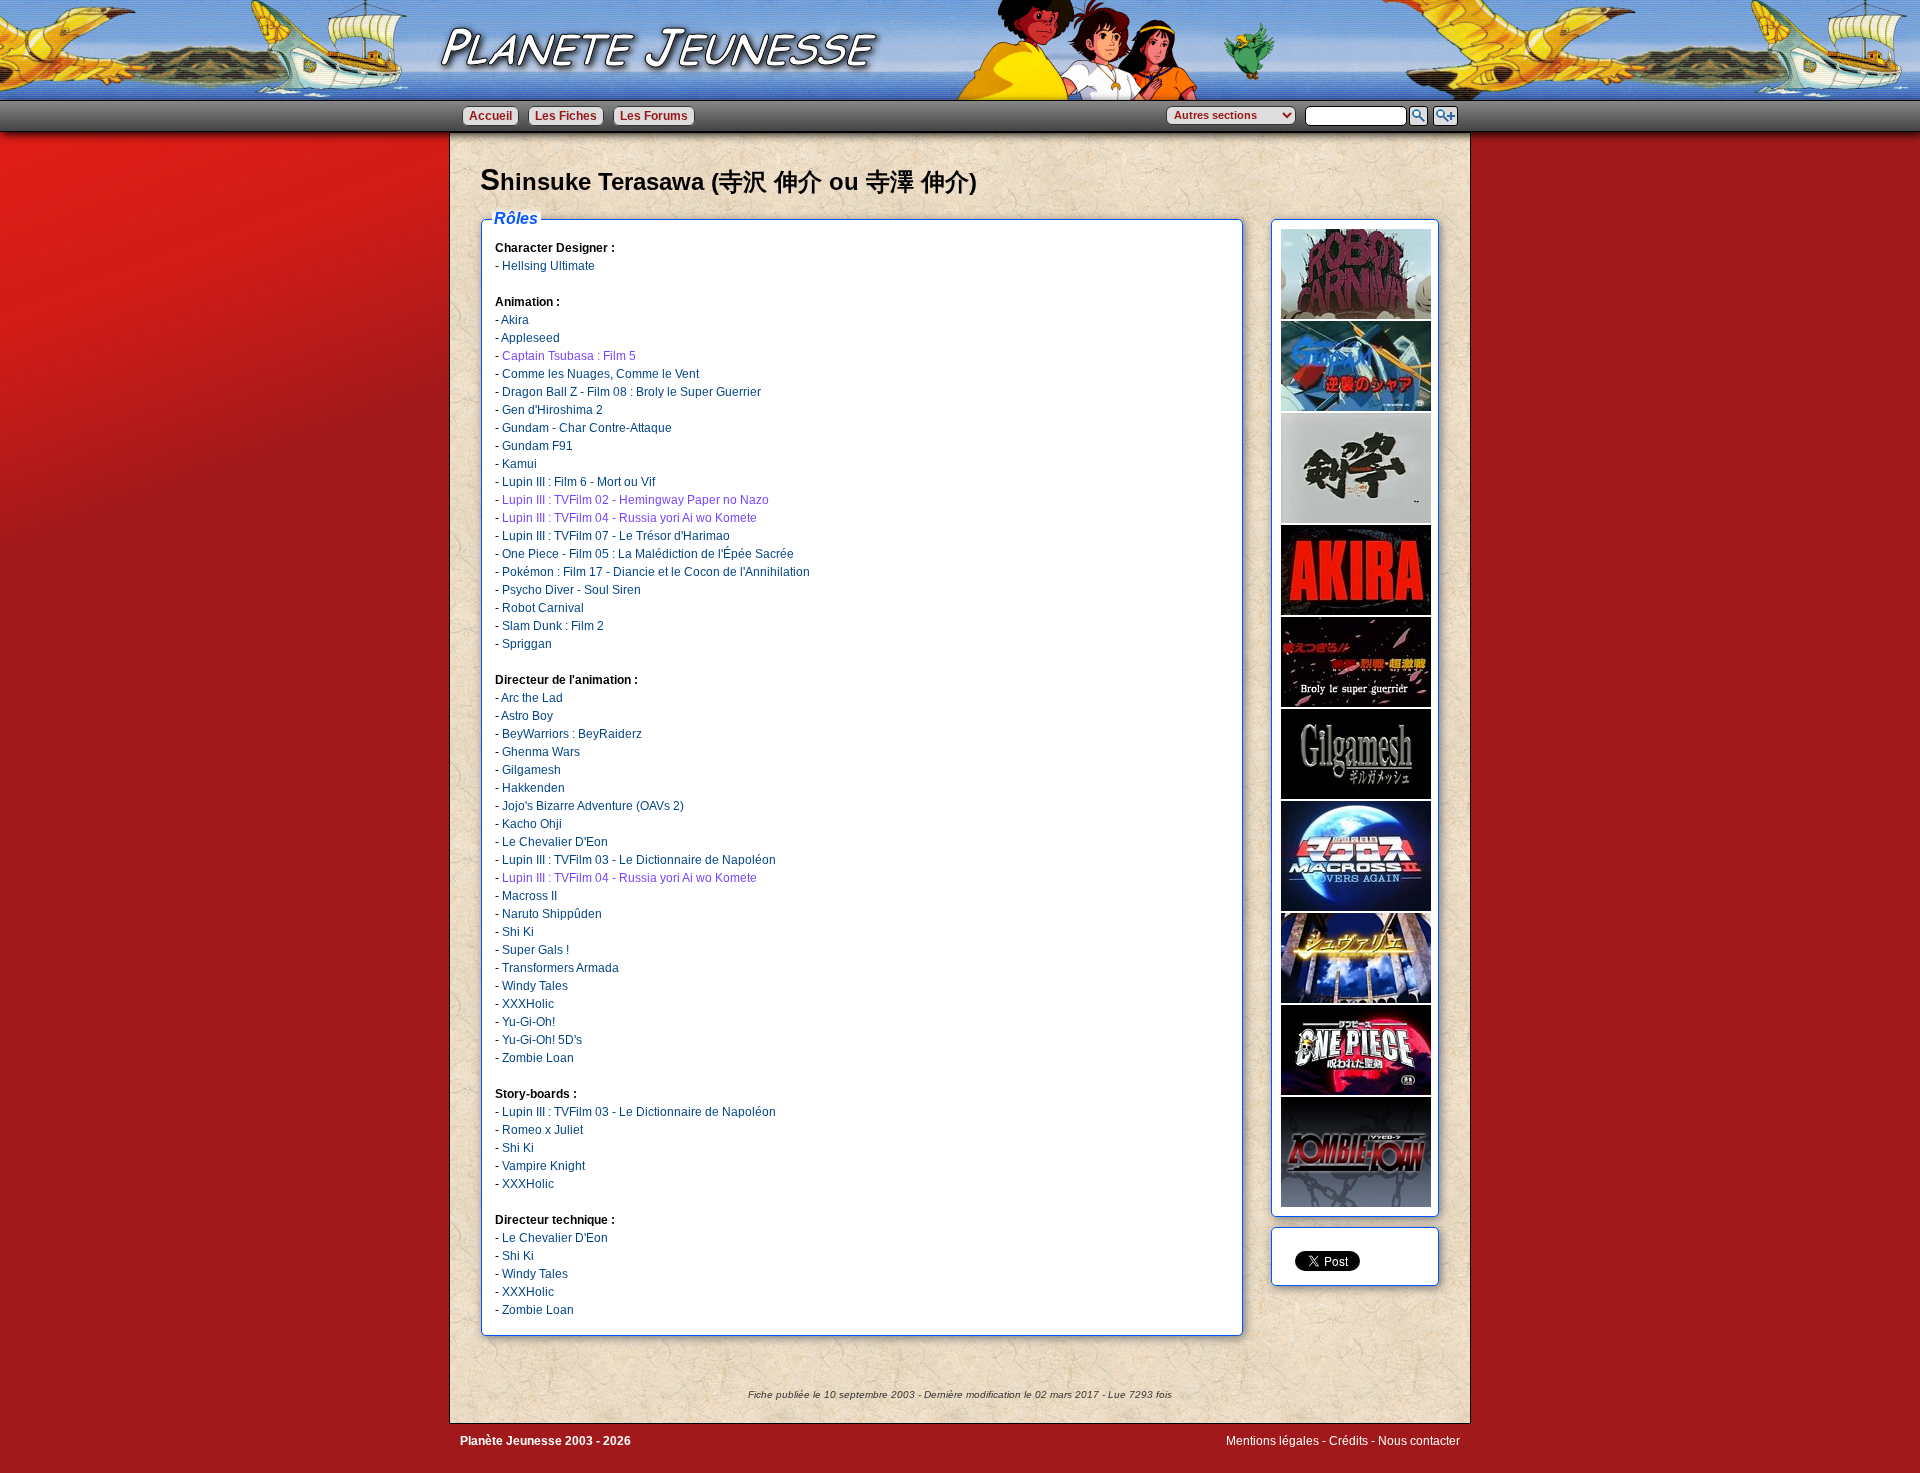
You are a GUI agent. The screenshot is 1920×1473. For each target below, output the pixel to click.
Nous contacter (1419, 1441)
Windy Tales (535, 986)
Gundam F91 (537, 446)
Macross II (529, 896)
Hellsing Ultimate (548, 266)
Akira (515, 320)
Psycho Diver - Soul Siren (571, 590)
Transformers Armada (560, 968)
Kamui (519, 464)
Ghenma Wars (541, 752)
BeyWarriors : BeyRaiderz (572, 734)
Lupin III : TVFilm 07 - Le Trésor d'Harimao (616, 536)
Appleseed (530, 338)
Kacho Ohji (532, 824)
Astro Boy (527, 716)
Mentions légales (1272, 1441)
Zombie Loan (538, 1058)
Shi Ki (518, 932)
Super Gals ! (535, 950)
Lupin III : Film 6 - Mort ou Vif (578, 482)
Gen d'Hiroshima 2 (552, 410)
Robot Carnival (543, 608)
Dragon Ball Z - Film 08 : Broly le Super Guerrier (631, 392)
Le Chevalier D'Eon (555, 842)
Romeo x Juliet (542, 1130)
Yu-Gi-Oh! (528, 1022)
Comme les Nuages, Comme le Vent (600, 374)
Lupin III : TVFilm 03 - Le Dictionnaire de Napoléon (639, 860)
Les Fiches (566, 116)
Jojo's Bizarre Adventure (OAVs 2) (593, 806)
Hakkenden (533, 788)
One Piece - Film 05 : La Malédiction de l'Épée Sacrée (648, 554)
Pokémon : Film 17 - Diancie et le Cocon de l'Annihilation (656, 572)
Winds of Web (1263, 1455)
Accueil (490, 116)
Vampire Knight (543, 1166)
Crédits (1348, 1441)
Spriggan (527, 644)
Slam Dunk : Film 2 (553, 626)
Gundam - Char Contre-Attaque (587, 428)
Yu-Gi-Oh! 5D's (542, 1040)
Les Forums (654, 116)
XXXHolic (528, 1004)
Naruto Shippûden (552, 914)
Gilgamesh (531, 770)
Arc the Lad (532, 698)
